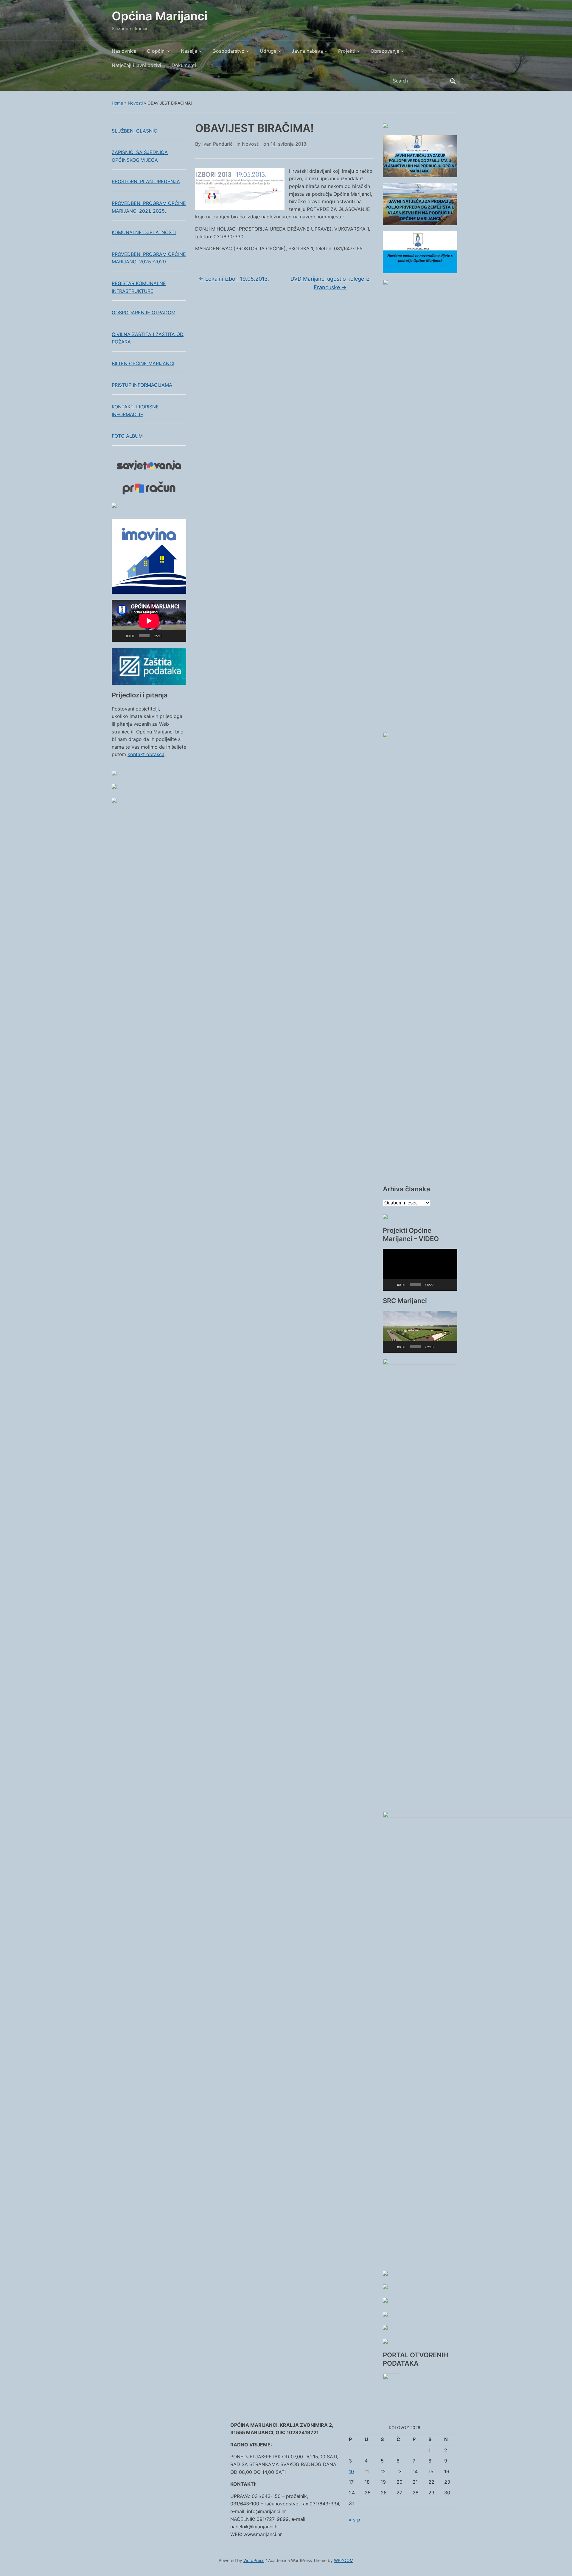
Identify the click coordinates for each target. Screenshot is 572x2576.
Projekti (347, 51)
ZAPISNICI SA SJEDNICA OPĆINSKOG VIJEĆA (140, 156)
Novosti (135, 103)
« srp (355, 2520)
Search (453, 81)
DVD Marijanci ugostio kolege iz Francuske (330, 283)
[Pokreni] (119, 636)
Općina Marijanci (160, 16)
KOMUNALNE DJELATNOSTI (144, 232)
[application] (149, 621)
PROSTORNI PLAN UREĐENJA (146, 181)
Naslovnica (124, 51)
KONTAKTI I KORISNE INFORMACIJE (135, 411)
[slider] (415, 1285)
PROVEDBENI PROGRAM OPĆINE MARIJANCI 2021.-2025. (149, 207)
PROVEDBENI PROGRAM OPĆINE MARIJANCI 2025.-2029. (149, 258)
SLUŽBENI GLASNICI (135, 131)
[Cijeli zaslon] (178, 636)
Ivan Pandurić (217, 144)
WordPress (254, 2560)
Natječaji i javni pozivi (136, 65)
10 (351, 2471)
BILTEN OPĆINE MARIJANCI (143, 363)
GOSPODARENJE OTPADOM (144, 313)
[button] (420, 1270)
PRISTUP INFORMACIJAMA (142, 385)
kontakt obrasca (146, 754)
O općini (156, 51)
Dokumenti (184, 65)
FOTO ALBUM (127, 436)
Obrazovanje (385, 51)
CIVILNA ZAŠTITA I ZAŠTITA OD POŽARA (148, 338)
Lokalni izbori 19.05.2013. (234, 279)
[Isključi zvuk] (169, 636)
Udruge (268, 51)
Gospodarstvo (229, 51)
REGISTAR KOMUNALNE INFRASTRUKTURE (139, 287)
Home (117, 103)
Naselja (189, 51)
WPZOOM (344, 2560)
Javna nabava (307, 51)
